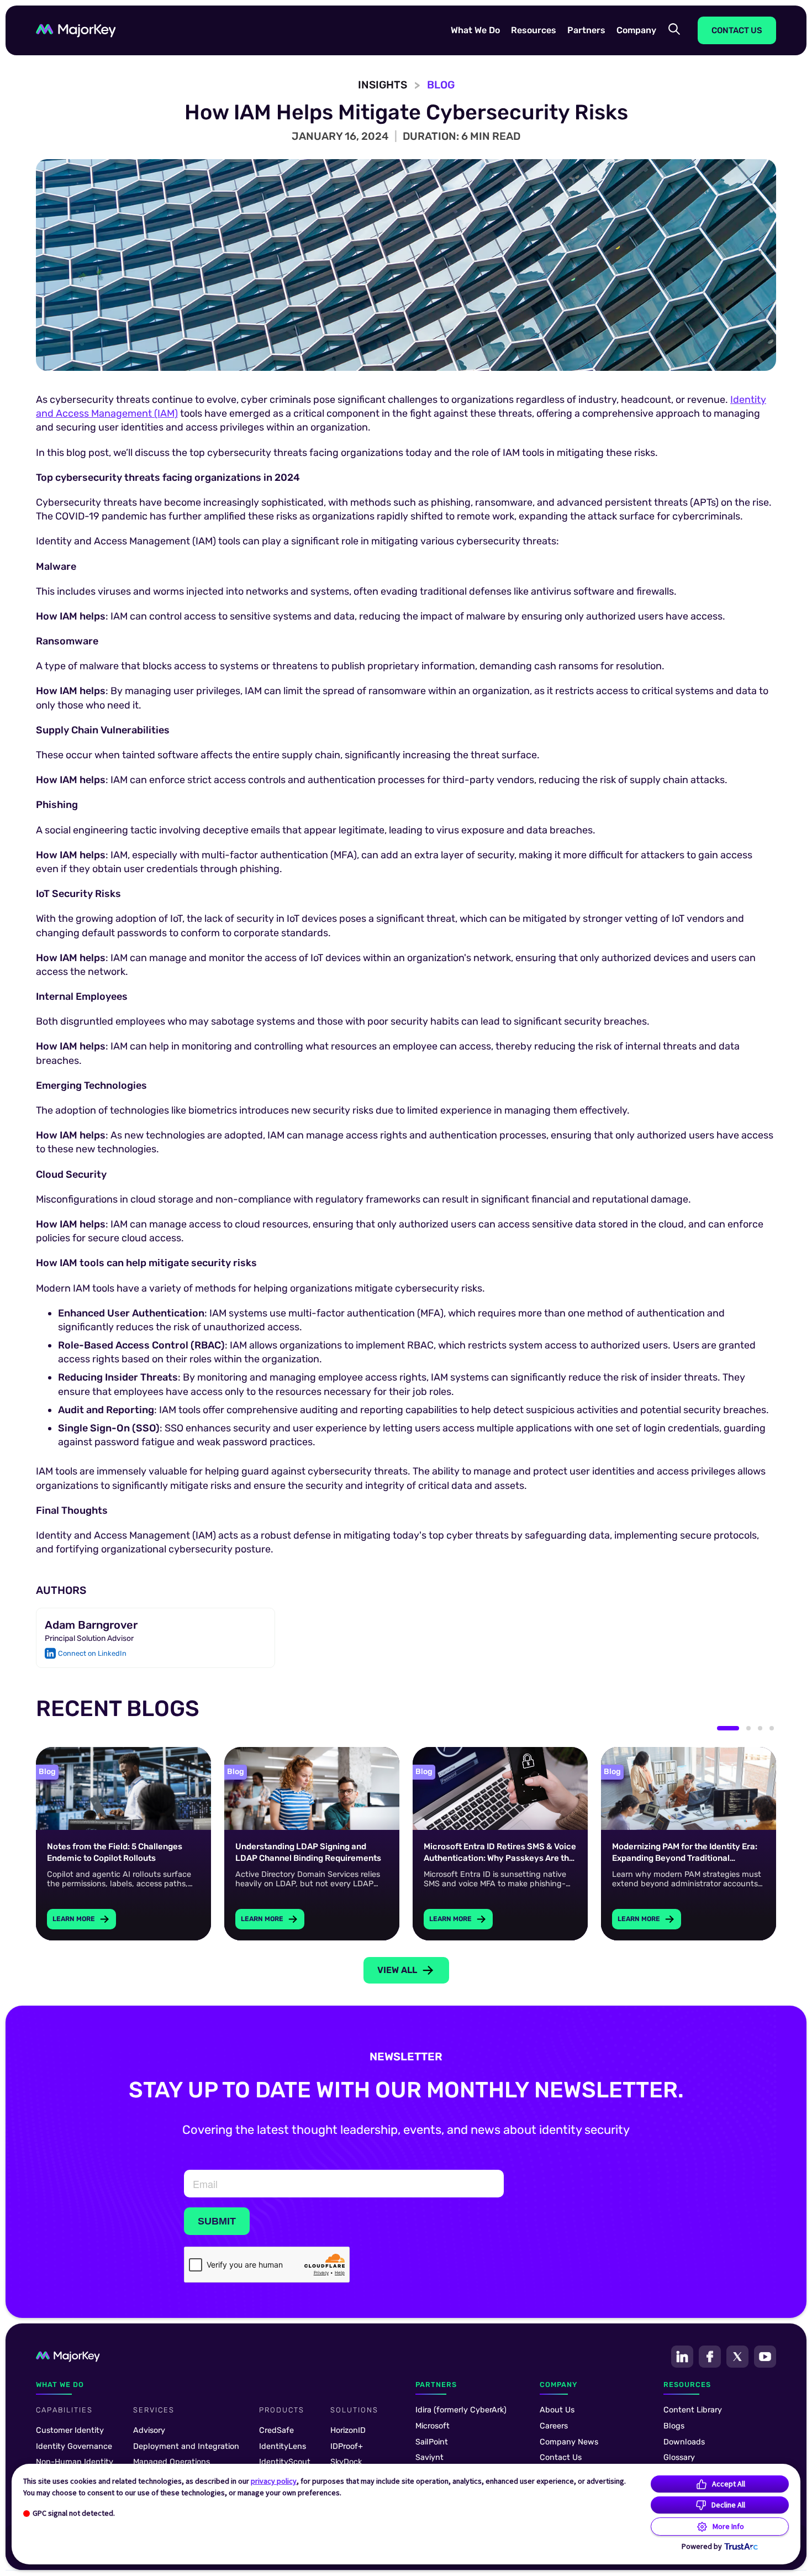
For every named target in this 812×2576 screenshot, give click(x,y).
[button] (475, 30)
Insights (383, 85)
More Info (728, 2526)
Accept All (729, 2484)
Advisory (149, 2430)
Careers (554, 2426)
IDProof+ (347, 2446)
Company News (569, 2442)
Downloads (684, 2442)
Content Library (693, 2410)
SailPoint (432, 2442)
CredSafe (276, 2430)
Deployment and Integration (186, 2446)
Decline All (728, 2505)
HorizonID (348, 2430)
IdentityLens (283, 2446)
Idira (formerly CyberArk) (461, 2410)
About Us (557, 2410)
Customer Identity (70, 2430)
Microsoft (433, 2426)
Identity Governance (74, 2446)
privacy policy (274, 2481)
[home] (76, 31)
